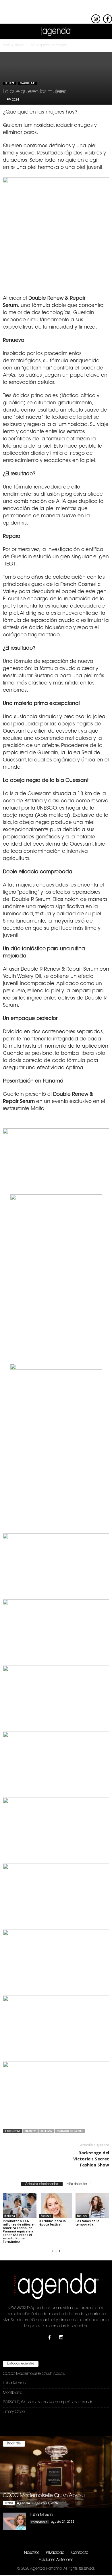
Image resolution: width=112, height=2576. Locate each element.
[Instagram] (62, 2338)
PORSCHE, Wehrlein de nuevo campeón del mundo (48, 2402)
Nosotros (32, 2553)
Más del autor (77, 2184)
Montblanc (13, 2393)
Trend (9, 2503)
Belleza (10, 83)
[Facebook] (51, 2338)
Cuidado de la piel (70, 2131)
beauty (30, 2131)
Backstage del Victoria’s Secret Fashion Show (91, 2159)
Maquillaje (27, 83)
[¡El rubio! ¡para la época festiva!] (56, 2206)
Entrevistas (39, 2522)
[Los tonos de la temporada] (92, 2206)
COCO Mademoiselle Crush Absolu (34, 2374)
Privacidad (55, 2553)
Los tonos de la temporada (87, 2223)
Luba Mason (14, 2383)
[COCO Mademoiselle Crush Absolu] (56, 2472)
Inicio (6, 46)
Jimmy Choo (14, 2412)
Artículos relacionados (42, 2184)
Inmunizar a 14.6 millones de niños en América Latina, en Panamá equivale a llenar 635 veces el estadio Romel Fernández (19, 2231)
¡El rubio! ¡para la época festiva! (53, 2223)
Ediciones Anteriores (56, 2560)
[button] (103, 32)
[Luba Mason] (14, 2521)
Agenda (24, 2503)
